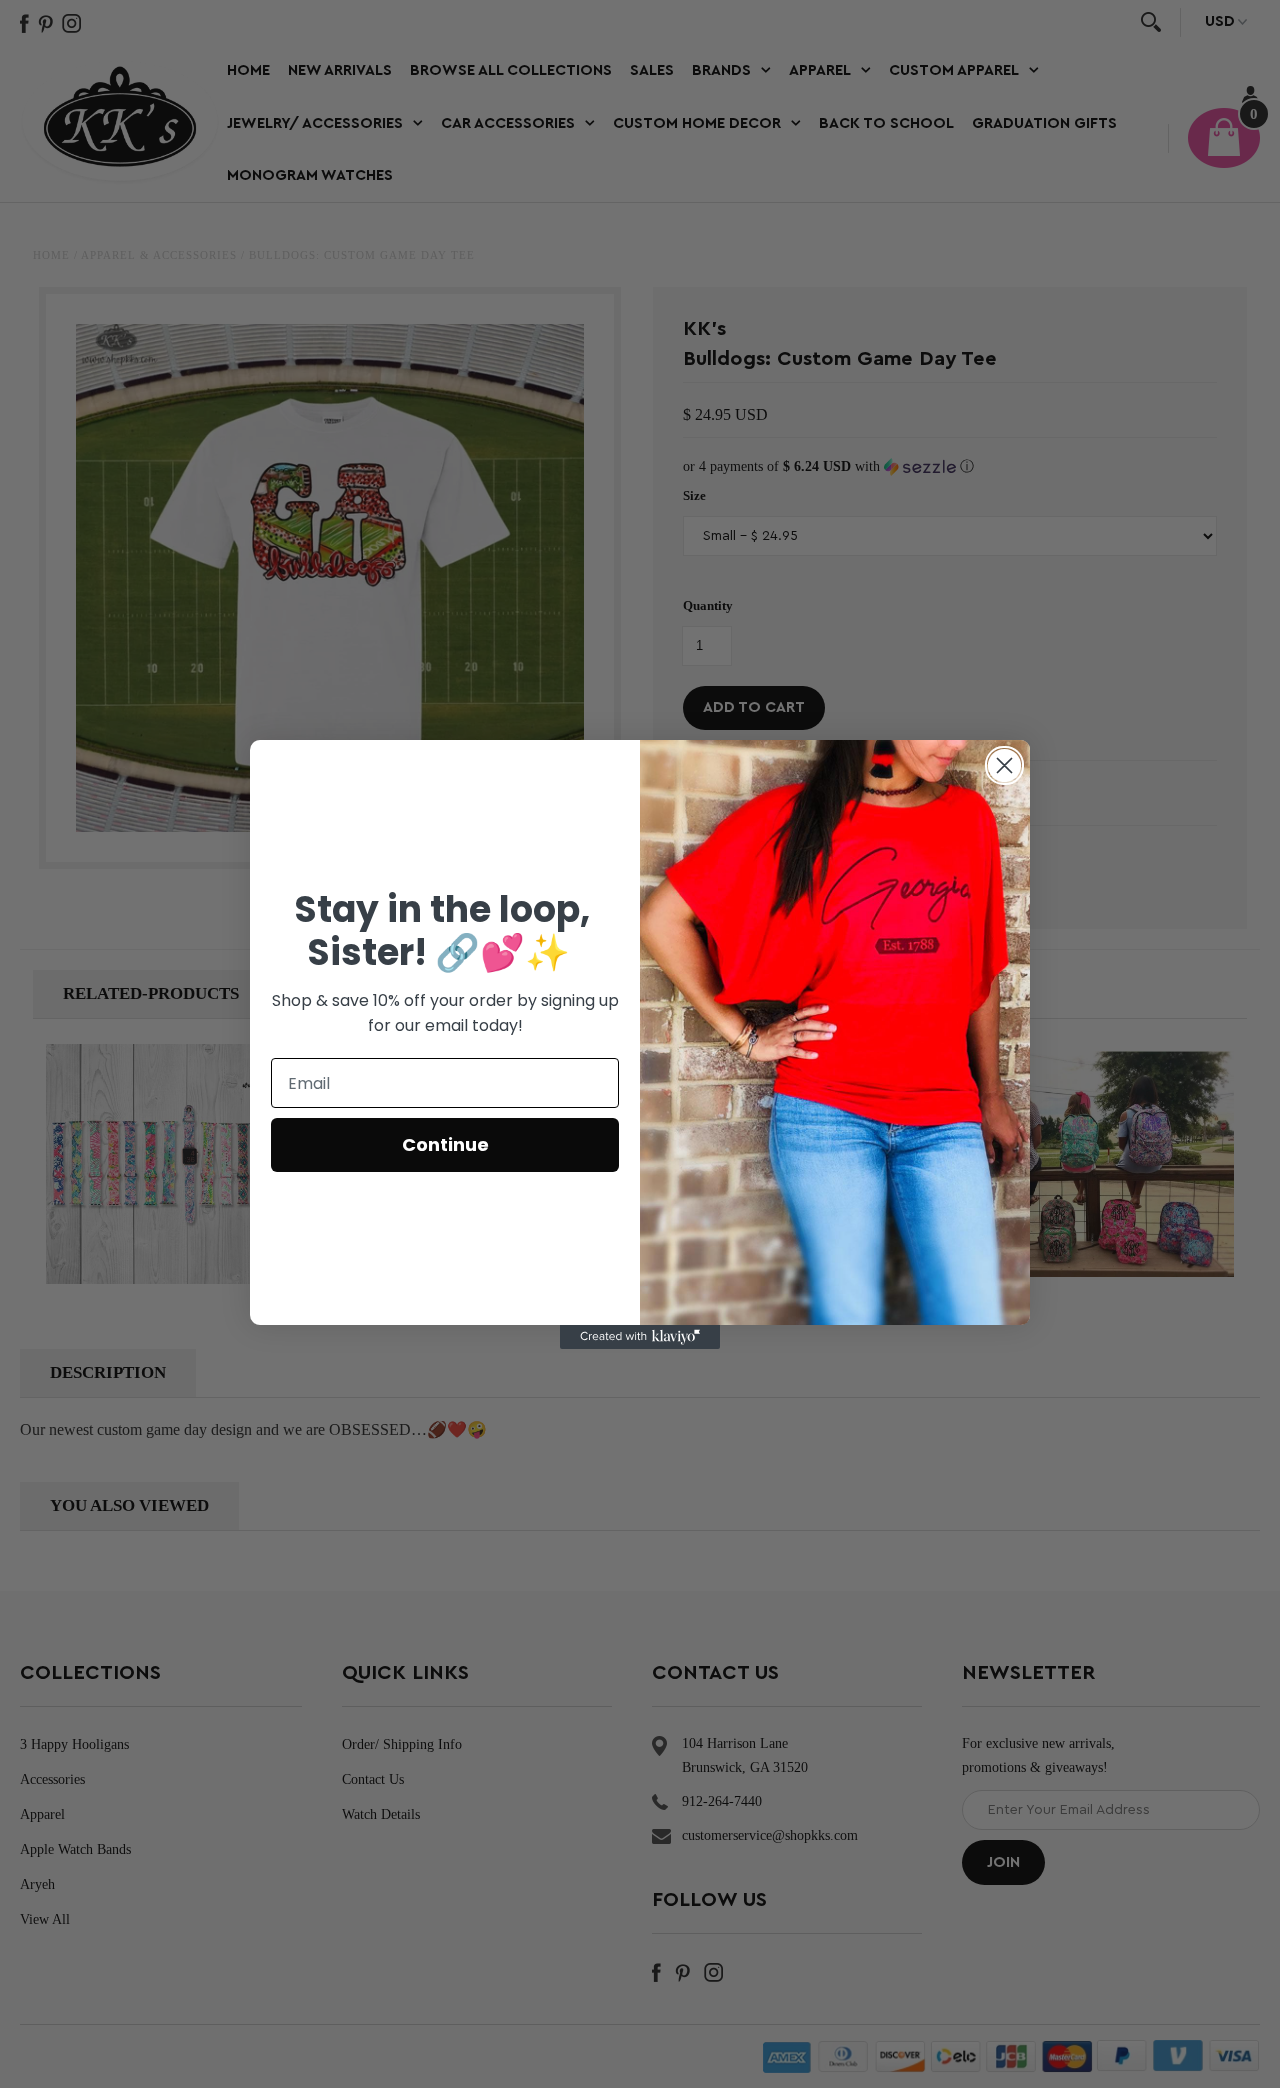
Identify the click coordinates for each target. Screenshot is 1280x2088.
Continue (445, 1144)
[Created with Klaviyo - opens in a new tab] (640, 1337)
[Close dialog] (1004, 765)
